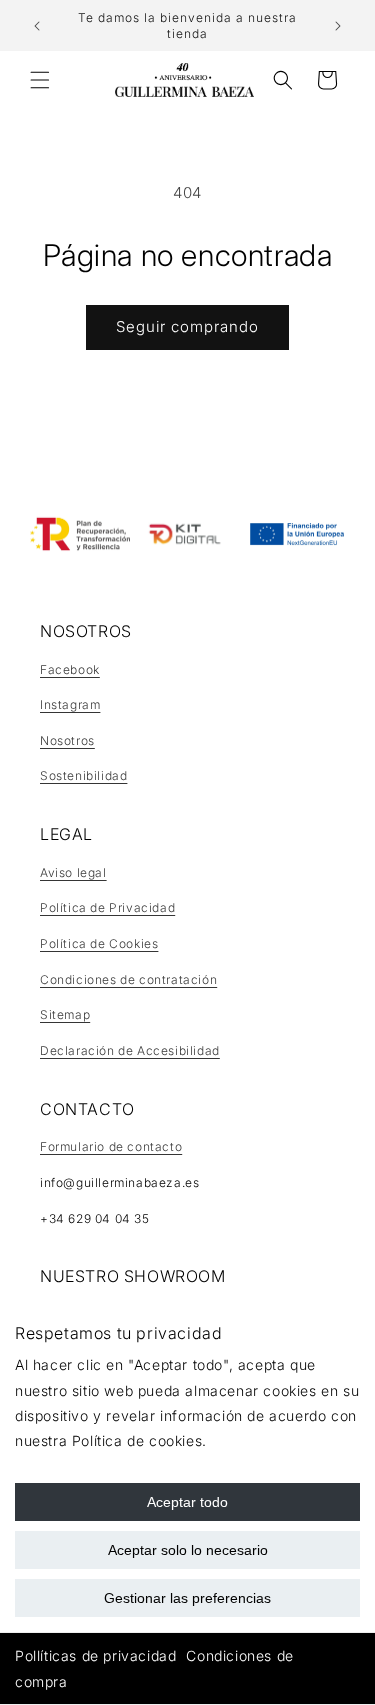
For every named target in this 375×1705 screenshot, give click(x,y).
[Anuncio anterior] (37, 26)
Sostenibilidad (83, 775)
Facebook (70, 669)
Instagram (70, 704)
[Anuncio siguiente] (338, 26)
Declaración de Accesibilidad (130, 1050)
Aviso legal (73, 872)
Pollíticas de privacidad (95, 1655)
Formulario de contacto (111, 1146)
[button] (40, 80)
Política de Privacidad (107, 907)
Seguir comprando (187, 326)
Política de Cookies (99, 943)
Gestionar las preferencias (187, 1598)
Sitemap (65, 1014)
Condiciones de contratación (128, 979)
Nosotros (67, 740)
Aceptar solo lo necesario (188, 1550)
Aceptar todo (187, 1502)
